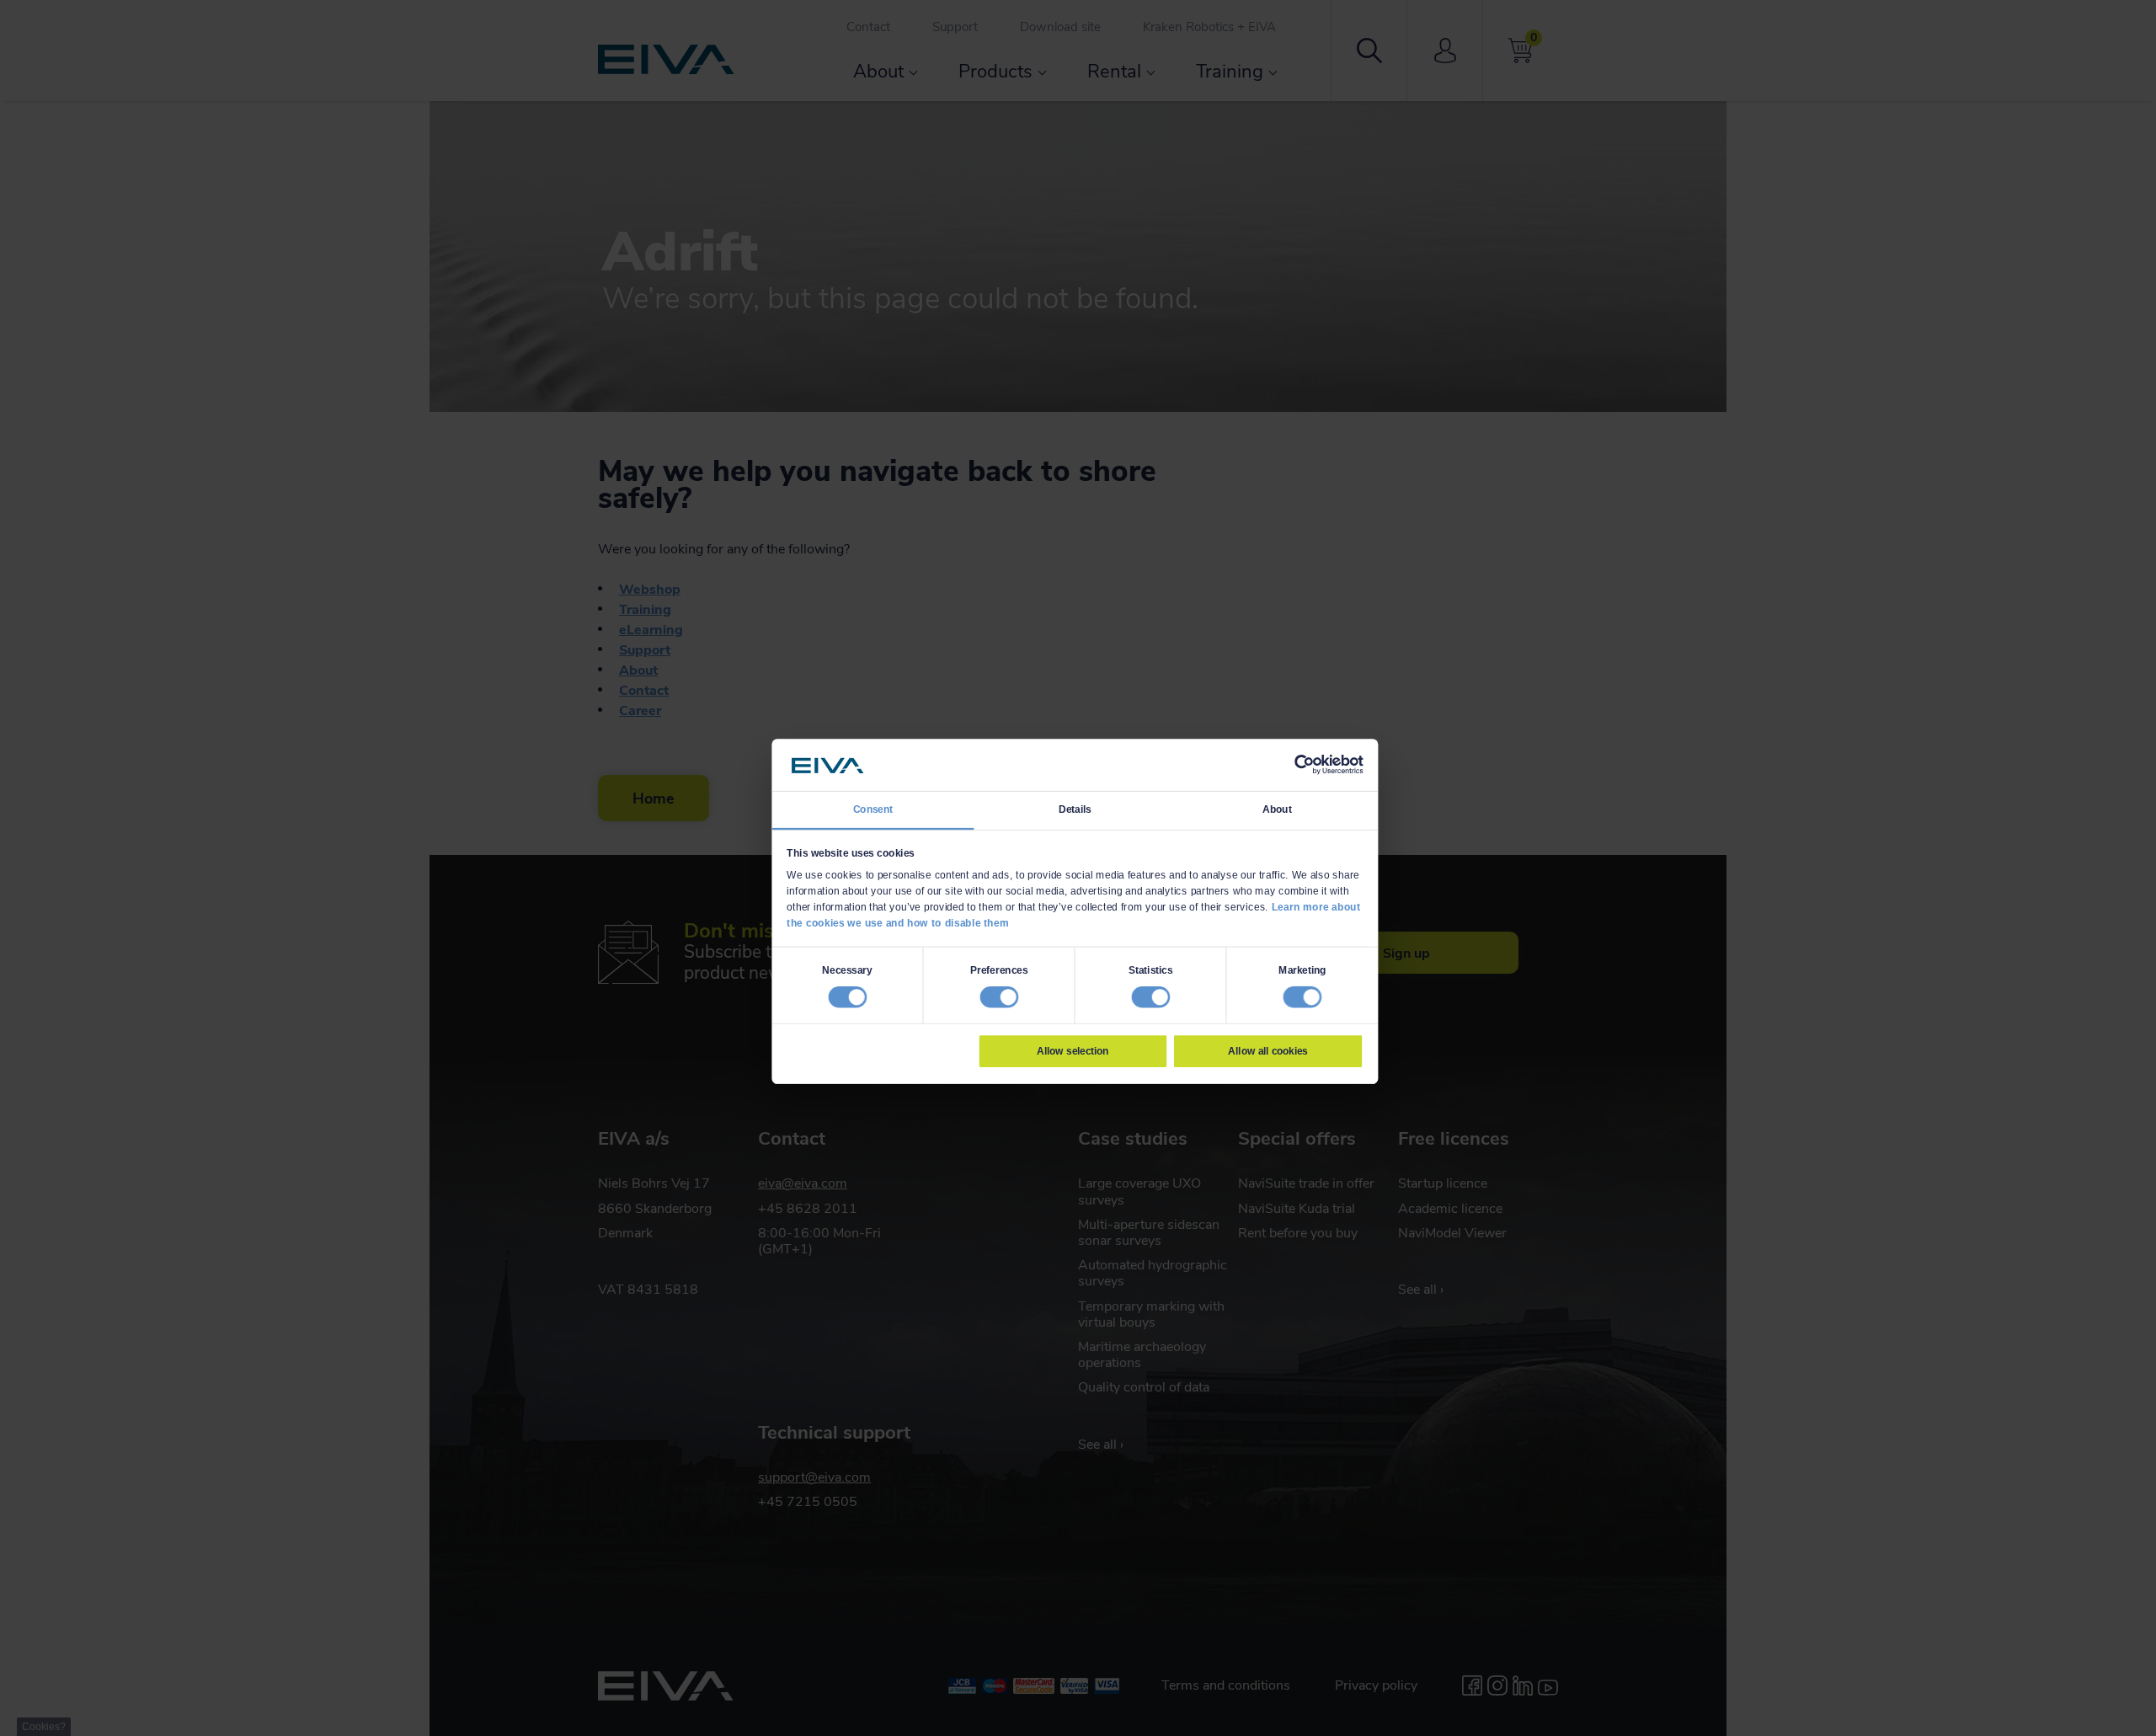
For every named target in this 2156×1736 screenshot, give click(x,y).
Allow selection (1073, 1050)
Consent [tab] (873, 809)
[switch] (999, 996)
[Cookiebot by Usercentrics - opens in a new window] (1304, 765)
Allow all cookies (1267, 1050)
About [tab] (1277, 809)
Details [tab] (1075, 809)
